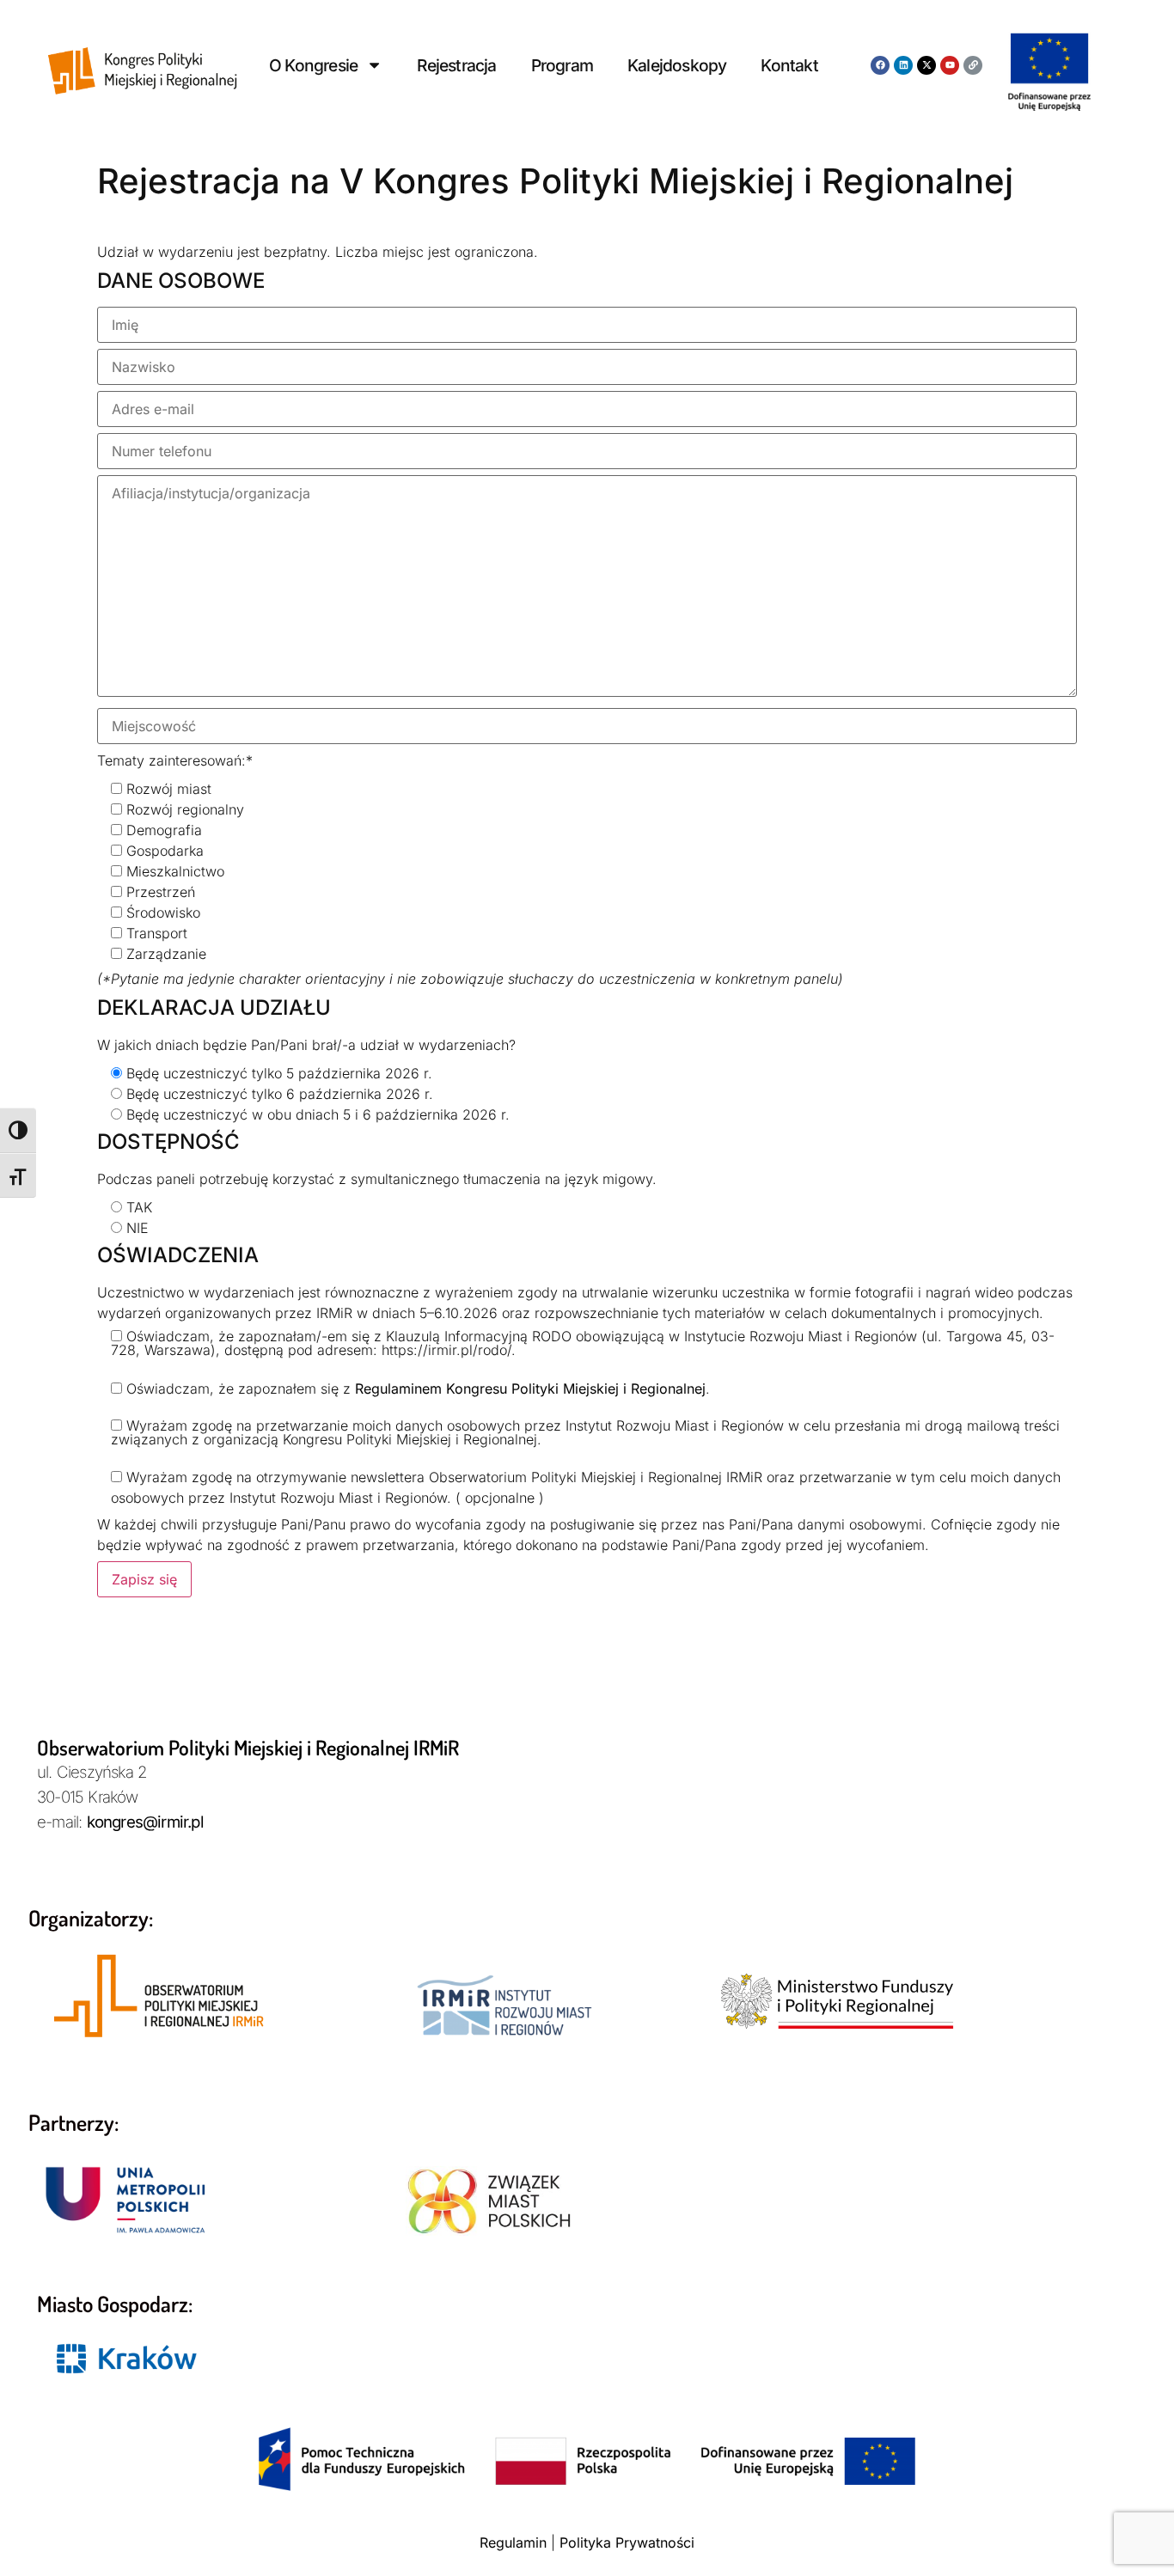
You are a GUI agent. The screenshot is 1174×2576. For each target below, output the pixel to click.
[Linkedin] (903, 65)
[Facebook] (880, 65)
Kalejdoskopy (677, 65)
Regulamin (513, 2542)
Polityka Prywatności (627, 2542)
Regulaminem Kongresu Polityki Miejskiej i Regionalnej (530, 1389)
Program (562, 65)
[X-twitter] (926, 65)
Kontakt (789, 65)
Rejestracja (456, 65)
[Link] (973, 65)
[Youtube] (950, 65)
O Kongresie (313, 65)
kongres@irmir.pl (145, 1822)
